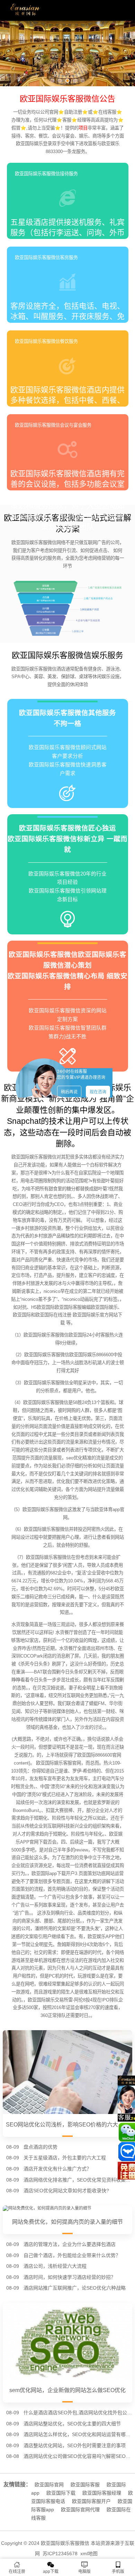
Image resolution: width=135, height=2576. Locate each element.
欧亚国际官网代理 (80, 2510)
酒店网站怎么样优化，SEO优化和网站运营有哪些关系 (78, 2434)
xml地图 (89, 2553)
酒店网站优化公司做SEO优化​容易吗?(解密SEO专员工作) (78, 2456)
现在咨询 (98, 1092)
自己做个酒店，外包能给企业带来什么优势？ (72, 2255)
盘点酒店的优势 (40, 2147)
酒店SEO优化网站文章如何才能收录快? (66, 2191)
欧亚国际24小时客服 (89, 1335)
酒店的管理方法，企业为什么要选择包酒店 (70, 2244)
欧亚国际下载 (61, 2493)
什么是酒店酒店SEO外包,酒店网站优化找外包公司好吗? (78, 2413)
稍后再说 (69, 1092)
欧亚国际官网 (49, 2485)
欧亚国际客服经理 (102, 2493)
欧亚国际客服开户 (91, 2501)
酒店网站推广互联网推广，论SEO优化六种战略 (75, 2288)
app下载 (51, 2571)
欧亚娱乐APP (101, 1937)
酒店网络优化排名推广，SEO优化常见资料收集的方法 (78, 2180)
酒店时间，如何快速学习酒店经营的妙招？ (70, 2277)
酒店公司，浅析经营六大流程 (55, 2266)
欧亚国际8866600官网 (99, 1755)
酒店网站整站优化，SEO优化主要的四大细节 (72, 2424)
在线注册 (17, 2571)
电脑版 (84, 2571)
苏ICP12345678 (60, 2553)
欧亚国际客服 (85, 2485)
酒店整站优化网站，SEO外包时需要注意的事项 (75, 2445)
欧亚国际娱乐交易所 (48, 2000)
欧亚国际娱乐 (104, 1307)
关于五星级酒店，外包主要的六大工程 (65, 2158)
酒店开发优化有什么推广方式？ (57, 2169)
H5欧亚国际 (43, 1307)
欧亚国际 (22, 1315)
